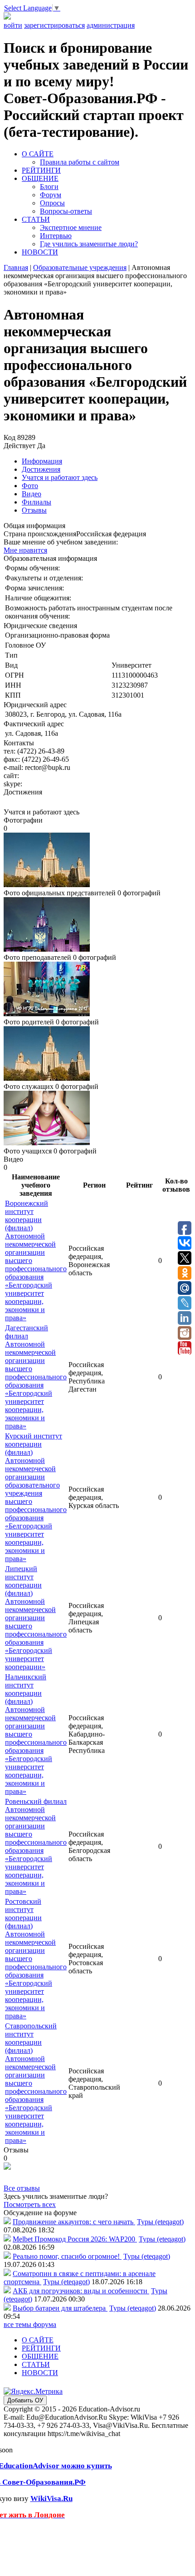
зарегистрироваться (54, 25)
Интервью (56, 236)
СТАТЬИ (36, 219)
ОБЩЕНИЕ (40, 178)
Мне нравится (25, 550)
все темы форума (30, 2324)
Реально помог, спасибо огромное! (67, 2256)
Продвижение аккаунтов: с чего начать (74, 2222)
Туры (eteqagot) (160, 2222)
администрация (111, 25)
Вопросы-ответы (66, 211)
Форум (51, 195)
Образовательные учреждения (80, 267)
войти (13, 25)
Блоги (49, 187)
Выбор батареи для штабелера (60, 2308)
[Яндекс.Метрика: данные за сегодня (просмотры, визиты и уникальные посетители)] (33, 2391)
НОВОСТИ (40, 252)
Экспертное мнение (71, 227)
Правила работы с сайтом (80, 162)
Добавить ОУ (25, 2400)
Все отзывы (22, 2188)
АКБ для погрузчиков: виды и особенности (81, 2291)
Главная (16, 267)
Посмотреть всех (30, 2204)
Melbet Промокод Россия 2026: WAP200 (75, 2239)
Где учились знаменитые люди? (89, 244)
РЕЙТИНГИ (41, 170)
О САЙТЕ (38, 154)
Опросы (52, 203)
